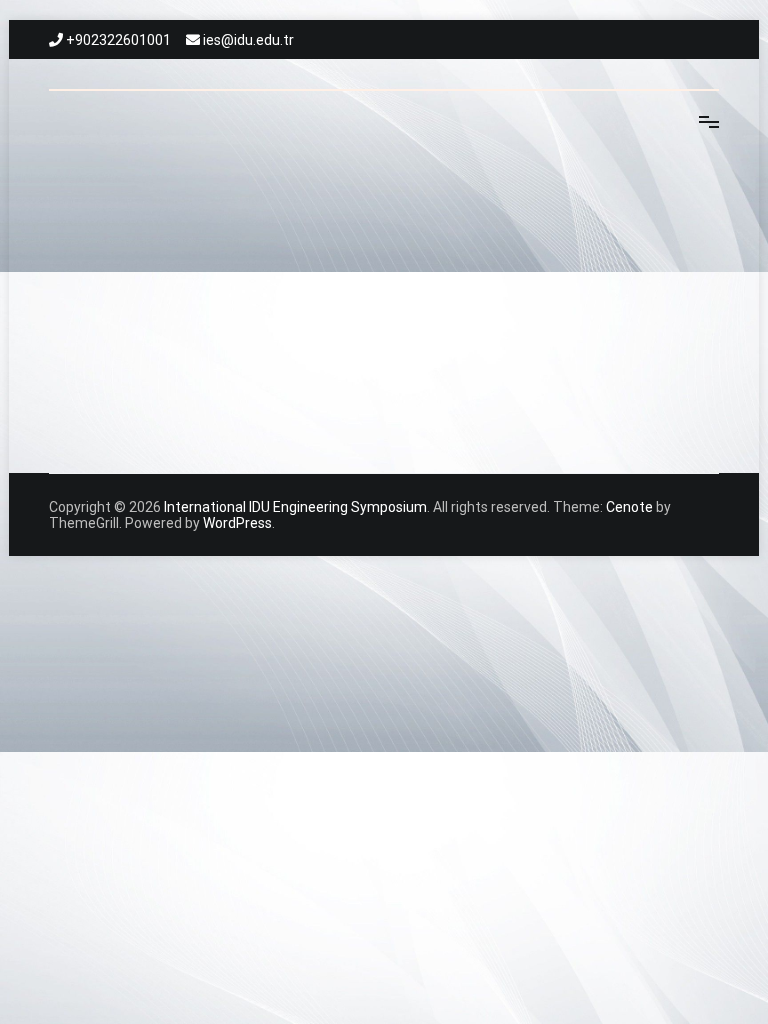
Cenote (629, 507)
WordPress (237, 523)
